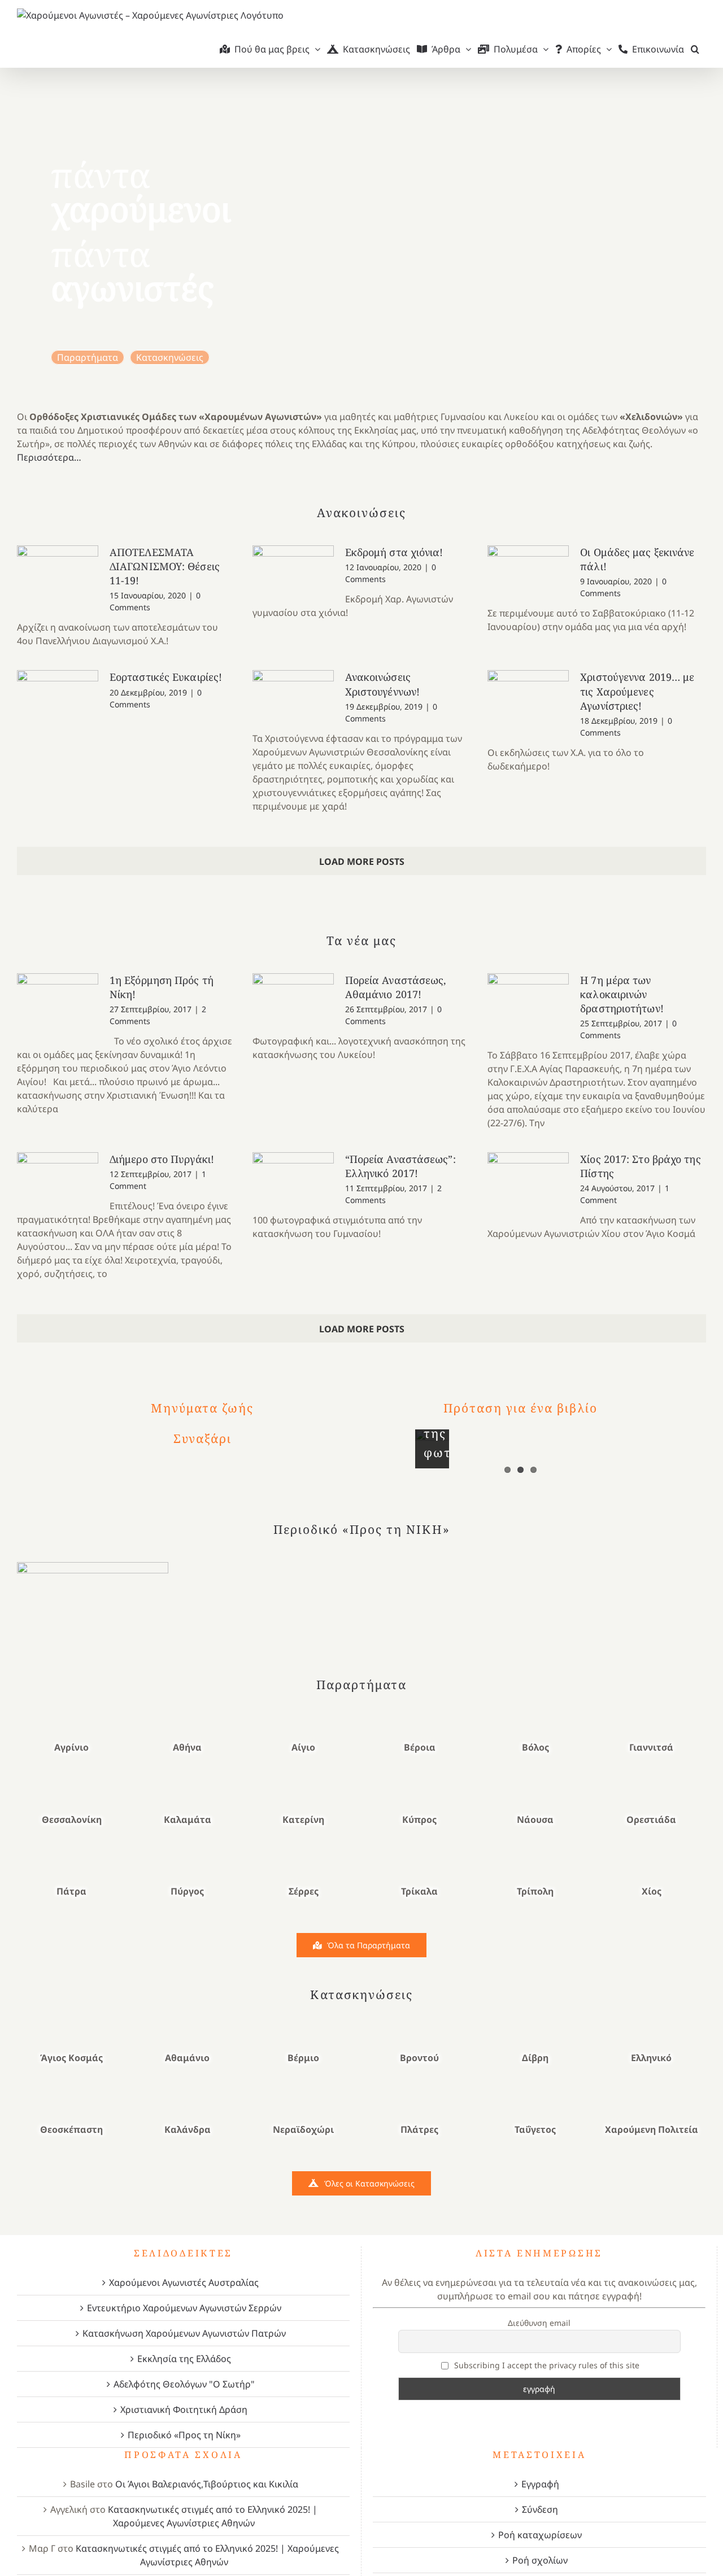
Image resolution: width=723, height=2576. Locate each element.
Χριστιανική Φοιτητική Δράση (184, 2409)
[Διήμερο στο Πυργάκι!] (58, 1175)
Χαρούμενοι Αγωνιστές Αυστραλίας (184, 2282)
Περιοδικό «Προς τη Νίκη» (184, 2435)
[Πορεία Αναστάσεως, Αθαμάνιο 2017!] (293, 996)
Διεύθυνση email (539, 2323)
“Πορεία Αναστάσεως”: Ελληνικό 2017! (400, 1166)
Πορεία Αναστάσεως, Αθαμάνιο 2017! (396, 987)
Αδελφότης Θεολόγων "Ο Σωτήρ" (184, 2384)
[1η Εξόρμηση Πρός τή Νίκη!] (58, 1004)
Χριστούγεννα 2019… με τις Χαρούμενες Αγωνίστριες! (637, 691)
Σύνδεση (540, 2509)
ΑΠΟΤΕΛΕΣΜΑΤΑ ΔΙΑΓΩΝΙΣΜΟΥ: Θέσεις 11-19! (165, 566)
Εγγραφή (540, 2484)
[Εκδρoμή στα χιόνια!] (293, 574)
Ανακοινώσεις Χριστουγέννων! (382, 684)
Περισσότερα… (49, 457)
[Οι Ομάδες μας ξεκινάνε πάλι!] (528, 568)
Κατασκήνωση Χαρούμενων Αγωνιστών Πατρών (184, 2333)
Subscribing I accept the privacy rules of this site (546, 2365)
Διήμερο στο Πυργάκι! (162, 1159)
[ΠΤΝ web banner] (93, 1567)
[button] (695, 49)
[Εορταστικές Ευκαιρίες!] (58, 693)
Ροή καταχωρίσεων (540, 2535)
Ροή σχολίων (540, 2560)
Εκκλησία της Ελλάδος (184, 2359)
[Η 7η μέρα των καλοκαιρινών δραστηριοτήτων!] (528, 1000)
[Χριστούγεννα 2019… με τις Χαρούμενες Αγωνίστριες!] (528, 693)
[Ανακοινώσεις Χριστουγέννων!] (293, 699)
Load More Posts (362, 861)
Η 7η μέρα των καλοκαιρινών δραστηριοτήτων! (622, 994)
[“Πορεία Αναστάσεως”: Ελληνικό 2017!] (293, 1179)
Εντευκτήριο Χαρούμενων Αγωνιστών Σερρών (184, 2308)
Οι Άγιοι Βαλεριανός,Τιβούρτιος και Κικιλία (207, 2484)
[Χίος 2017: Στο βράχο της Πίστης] (528, 1183)
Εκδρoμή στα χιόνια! (394, 552)
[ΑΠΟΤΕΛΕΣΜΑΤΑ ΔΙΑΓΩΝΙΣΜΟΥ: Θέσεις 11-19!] (58, 568)
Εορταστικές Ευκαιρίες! (166, 677)
